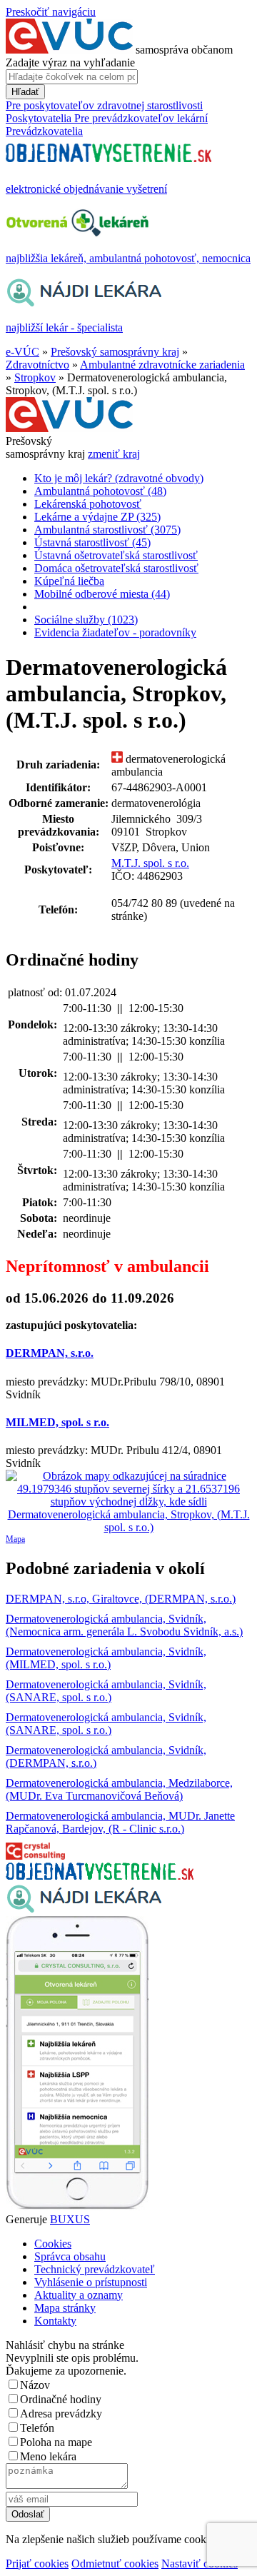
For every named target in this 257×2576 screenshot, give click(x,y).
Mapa (15, 1539)
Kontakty (55, 2321)
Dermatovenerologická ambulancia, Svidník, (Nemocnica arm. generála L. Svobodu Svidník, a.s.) (124, 1625)
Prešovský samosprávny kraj (115, 352)
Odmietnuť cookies (115, 2564)
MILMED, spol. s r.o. (57, 1422)
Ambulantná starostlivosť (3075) (107, 530)
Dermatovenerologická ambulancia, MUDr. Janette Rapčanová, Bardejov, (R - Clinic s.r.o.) (120, 1822)
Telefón (37, 2428)
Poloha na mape (56, 2442)
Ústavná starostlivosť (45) (92, 542)
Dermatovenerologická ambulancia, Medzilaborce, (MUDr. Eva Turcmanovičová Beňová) (119, 1789)
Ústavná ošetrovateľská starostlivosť (116, 555)
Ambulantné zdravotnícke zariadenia (162, 365)
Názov (35, 2385)
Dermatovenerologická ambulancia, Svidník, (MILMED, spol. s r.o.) (106, 1658)
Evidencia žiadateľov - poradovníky (115, 632)
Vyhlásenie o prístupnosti (91, 2282)
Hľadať (25, 92)
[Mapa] (128, 1502)
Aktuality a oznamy (79, 2295)
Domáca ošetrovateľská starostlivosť (116, 568)
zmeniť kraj (114, 454)
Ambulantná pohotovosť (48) (100, 491)
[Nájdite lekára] (84, 1909)
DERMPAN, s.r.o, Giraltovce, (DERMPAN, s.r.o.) (121, 1599)
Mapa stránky (65, 2308)
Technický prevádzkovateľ (95, 2269)
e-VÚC (22, 352)
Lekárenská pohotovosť (88, 504)
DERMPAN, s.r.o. (50, 1353)
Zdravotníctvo (37, 365)
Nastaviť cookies (200, 2564)
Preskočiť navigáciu (51, 12)
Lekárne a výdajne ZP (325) (97, 517)
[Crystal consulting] (35, 1856)
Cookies (53, 2244)
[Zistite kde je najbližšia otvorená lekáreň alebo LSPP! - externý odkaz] (77, 2206)
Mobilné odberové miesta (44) (102, 594)
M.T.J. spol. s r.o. (150, 863)
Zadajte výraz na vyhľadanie (70, 62)
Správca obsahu (70, 2256)
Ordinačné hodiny (61, 2399)
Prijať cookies (37, 2564)
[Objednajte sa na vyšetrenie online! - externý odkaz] (100, 1876)
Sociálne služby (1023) (86, 620)
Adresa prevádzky (61, 2414)
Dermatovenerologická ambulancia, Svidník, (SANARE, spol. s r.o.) (106, 1691)
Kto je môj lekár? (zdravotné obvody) (119, 478)
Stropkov (35, 377)
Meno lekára (48, 2456)
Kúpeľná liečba (69, 581)
